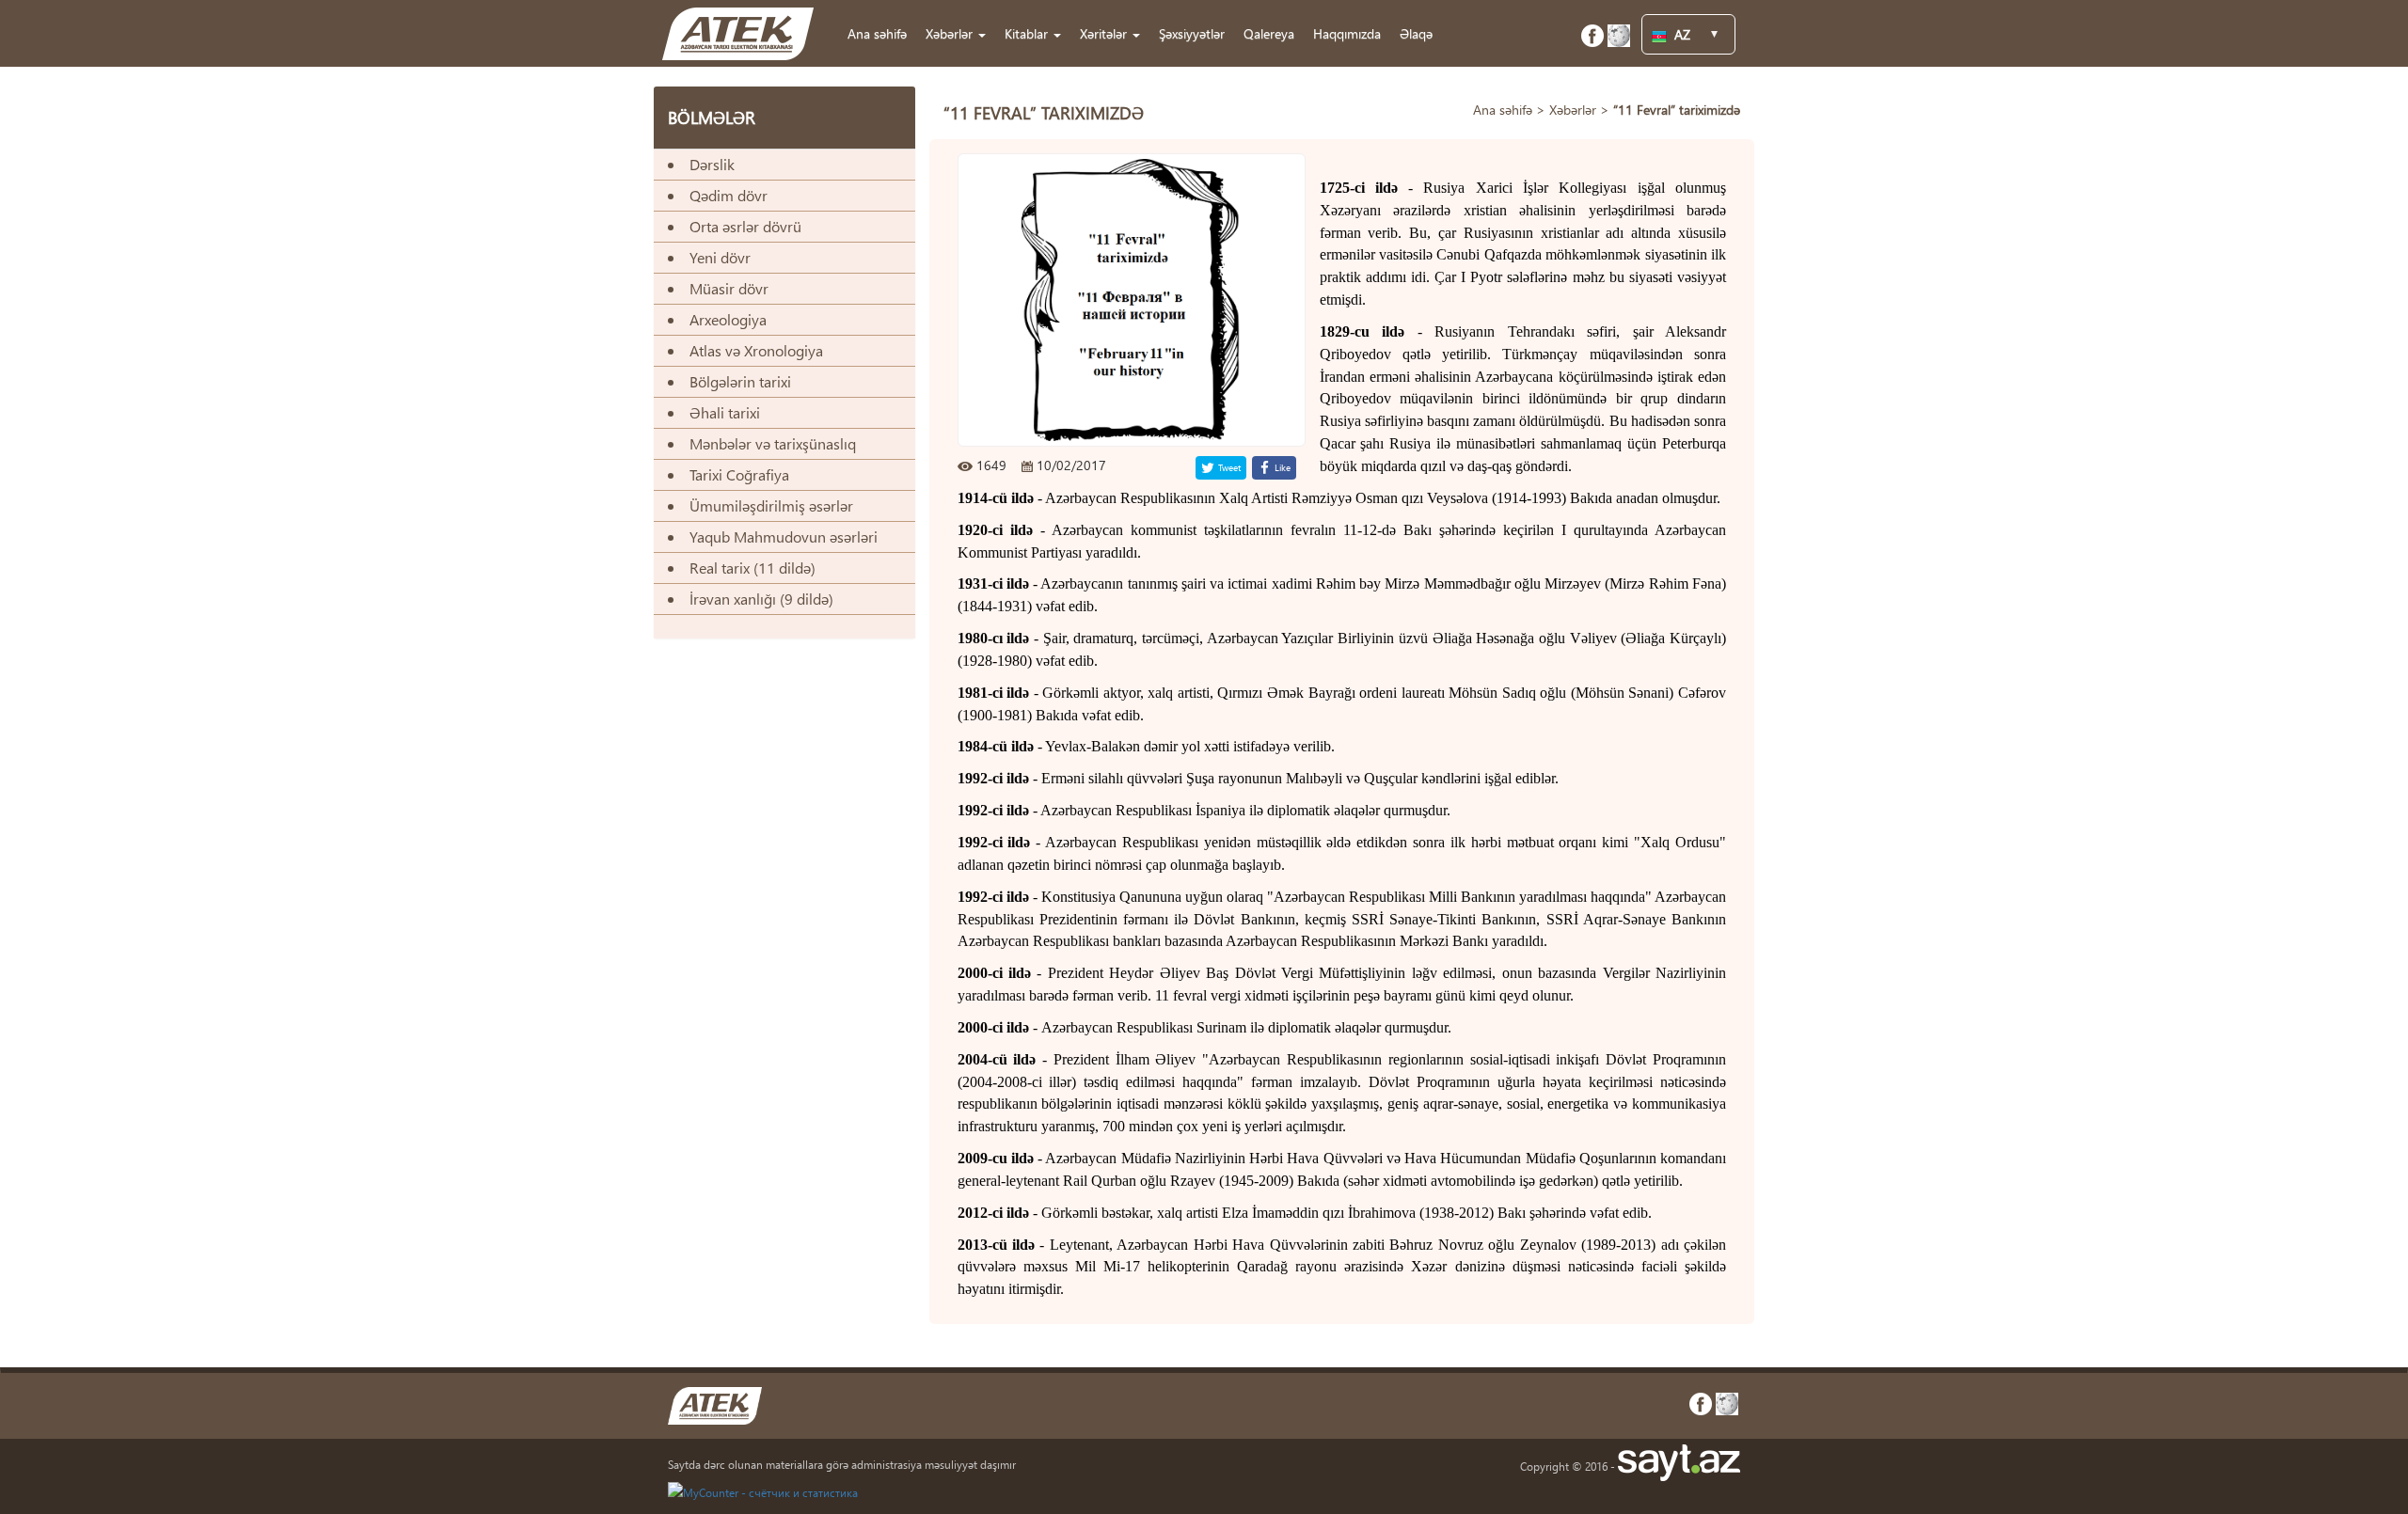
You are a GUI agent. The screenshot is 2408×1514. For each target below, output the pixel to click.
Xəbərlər (1573, 110)
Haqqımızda (1347, 33)
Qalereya (1269, 33)
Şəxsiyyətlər (1192, 33)
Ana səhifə (877, 33)
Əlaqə (1416, 33)
